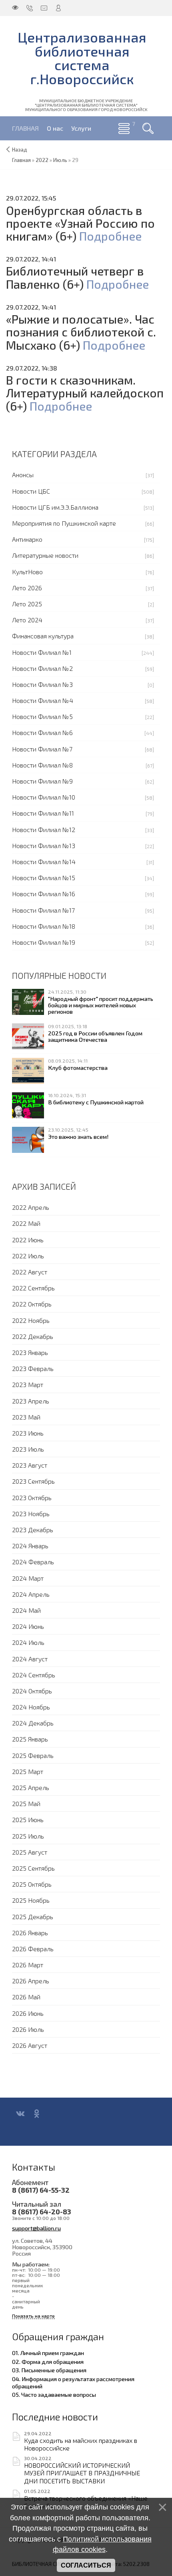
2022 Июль (28, 1256)
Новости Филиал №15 (44, 878)
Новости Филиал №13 (44, 846)
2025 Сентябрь (33, 1868)
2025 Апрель (31, 1787)
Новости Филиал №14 (44, 862)
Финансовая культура (43, 636)
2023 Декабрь (33, 1530)
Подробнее (110, 236)
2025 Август (30, 1852)
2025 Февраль (33, 1755)
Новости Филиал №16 (44, 894)
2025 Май (26, 1803)
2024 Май (26, 1610)
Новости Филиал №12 (44, 829)
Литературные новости (45, 555)
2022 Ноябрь (31, 1320)
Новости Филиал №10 (44, 797)
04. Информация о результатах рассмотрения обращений (73, 2382)
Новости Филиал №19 (44, 942)
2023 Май (26, 1417)
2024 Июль (28, 1642)
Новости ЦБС (31, 491)
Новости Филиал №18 (44, 926)
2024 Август (30, 1659)
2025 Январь (30, 1739)
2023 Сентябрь (33, 1481)
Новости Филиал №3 (42, 684)
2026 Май (26, 1997)
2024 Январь (30, 1546)
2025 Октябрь (32, 1884)
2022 (42, 160)
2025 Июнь (28, 1820)
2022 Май (26, 1223)
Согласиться (86, 2565)
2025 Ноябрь (31, 1900)
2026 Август (30, 2045)
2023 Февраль (33, 1368)
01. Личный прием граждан (48, 2353)
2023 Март (28, 1384)
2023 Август (30, 1465)
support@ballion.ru (36, 2228)
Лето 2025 (27, 604)
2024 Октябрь (32, 1691)
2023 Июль (28, 1449)
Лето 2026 (27, 588)
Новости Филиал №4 (43, 700)
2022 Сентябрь (33, 1288)
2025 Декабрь (33, 1917)
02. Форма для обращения (48, 2361)
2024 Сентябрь (34, 1675)
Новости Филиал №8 (42, 765)
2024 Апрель (31, 1594)
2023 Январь (30, 1352)
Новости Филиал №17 (43, 910)
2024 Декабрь (33, 1723)
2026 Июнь (28, 2013)
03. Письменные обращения (49, 2370)
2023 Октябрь (32, 1498)
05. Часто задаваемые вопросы (54, 2394)
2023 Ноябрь (31, 1514)
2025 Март (28, 1771)
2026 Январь (30, 1933)
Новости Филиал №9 (42, 781)
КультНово (27, 572)
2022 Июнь (28, 1240)
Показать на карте (33, 2316)
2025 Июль (28, 1836)
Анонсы (23, 475)
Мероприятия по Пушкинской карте (64, 523)
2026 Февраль (33, 1949)
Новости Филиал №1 (42, 652)
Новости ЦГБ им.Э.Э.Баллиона (55, 507)
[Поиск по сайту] (148, 128)
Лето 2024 (27, 620)
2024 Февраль (33, 1562)
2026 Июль (28, 2029)
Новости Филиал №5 (42, 716)
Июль (60, 160)
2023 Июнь (28, 1433)
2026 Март (28, 1965)
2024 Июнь (28, 1626)
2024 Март (28, 1578)
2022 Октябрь (32, 1304)
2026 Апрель (31, 1981)
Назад (20, 150)
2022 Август (30, 1272)
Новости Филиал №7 (42, 749)
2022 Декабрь (33, 1336)
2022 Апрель (31, 1207)
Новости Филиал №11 (43, 813)
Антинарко (27, 539)
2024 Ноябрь (31, 1707)
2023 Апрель (31, 1401)
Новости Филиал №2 (42, 668)
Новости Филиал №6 (42, 732)
